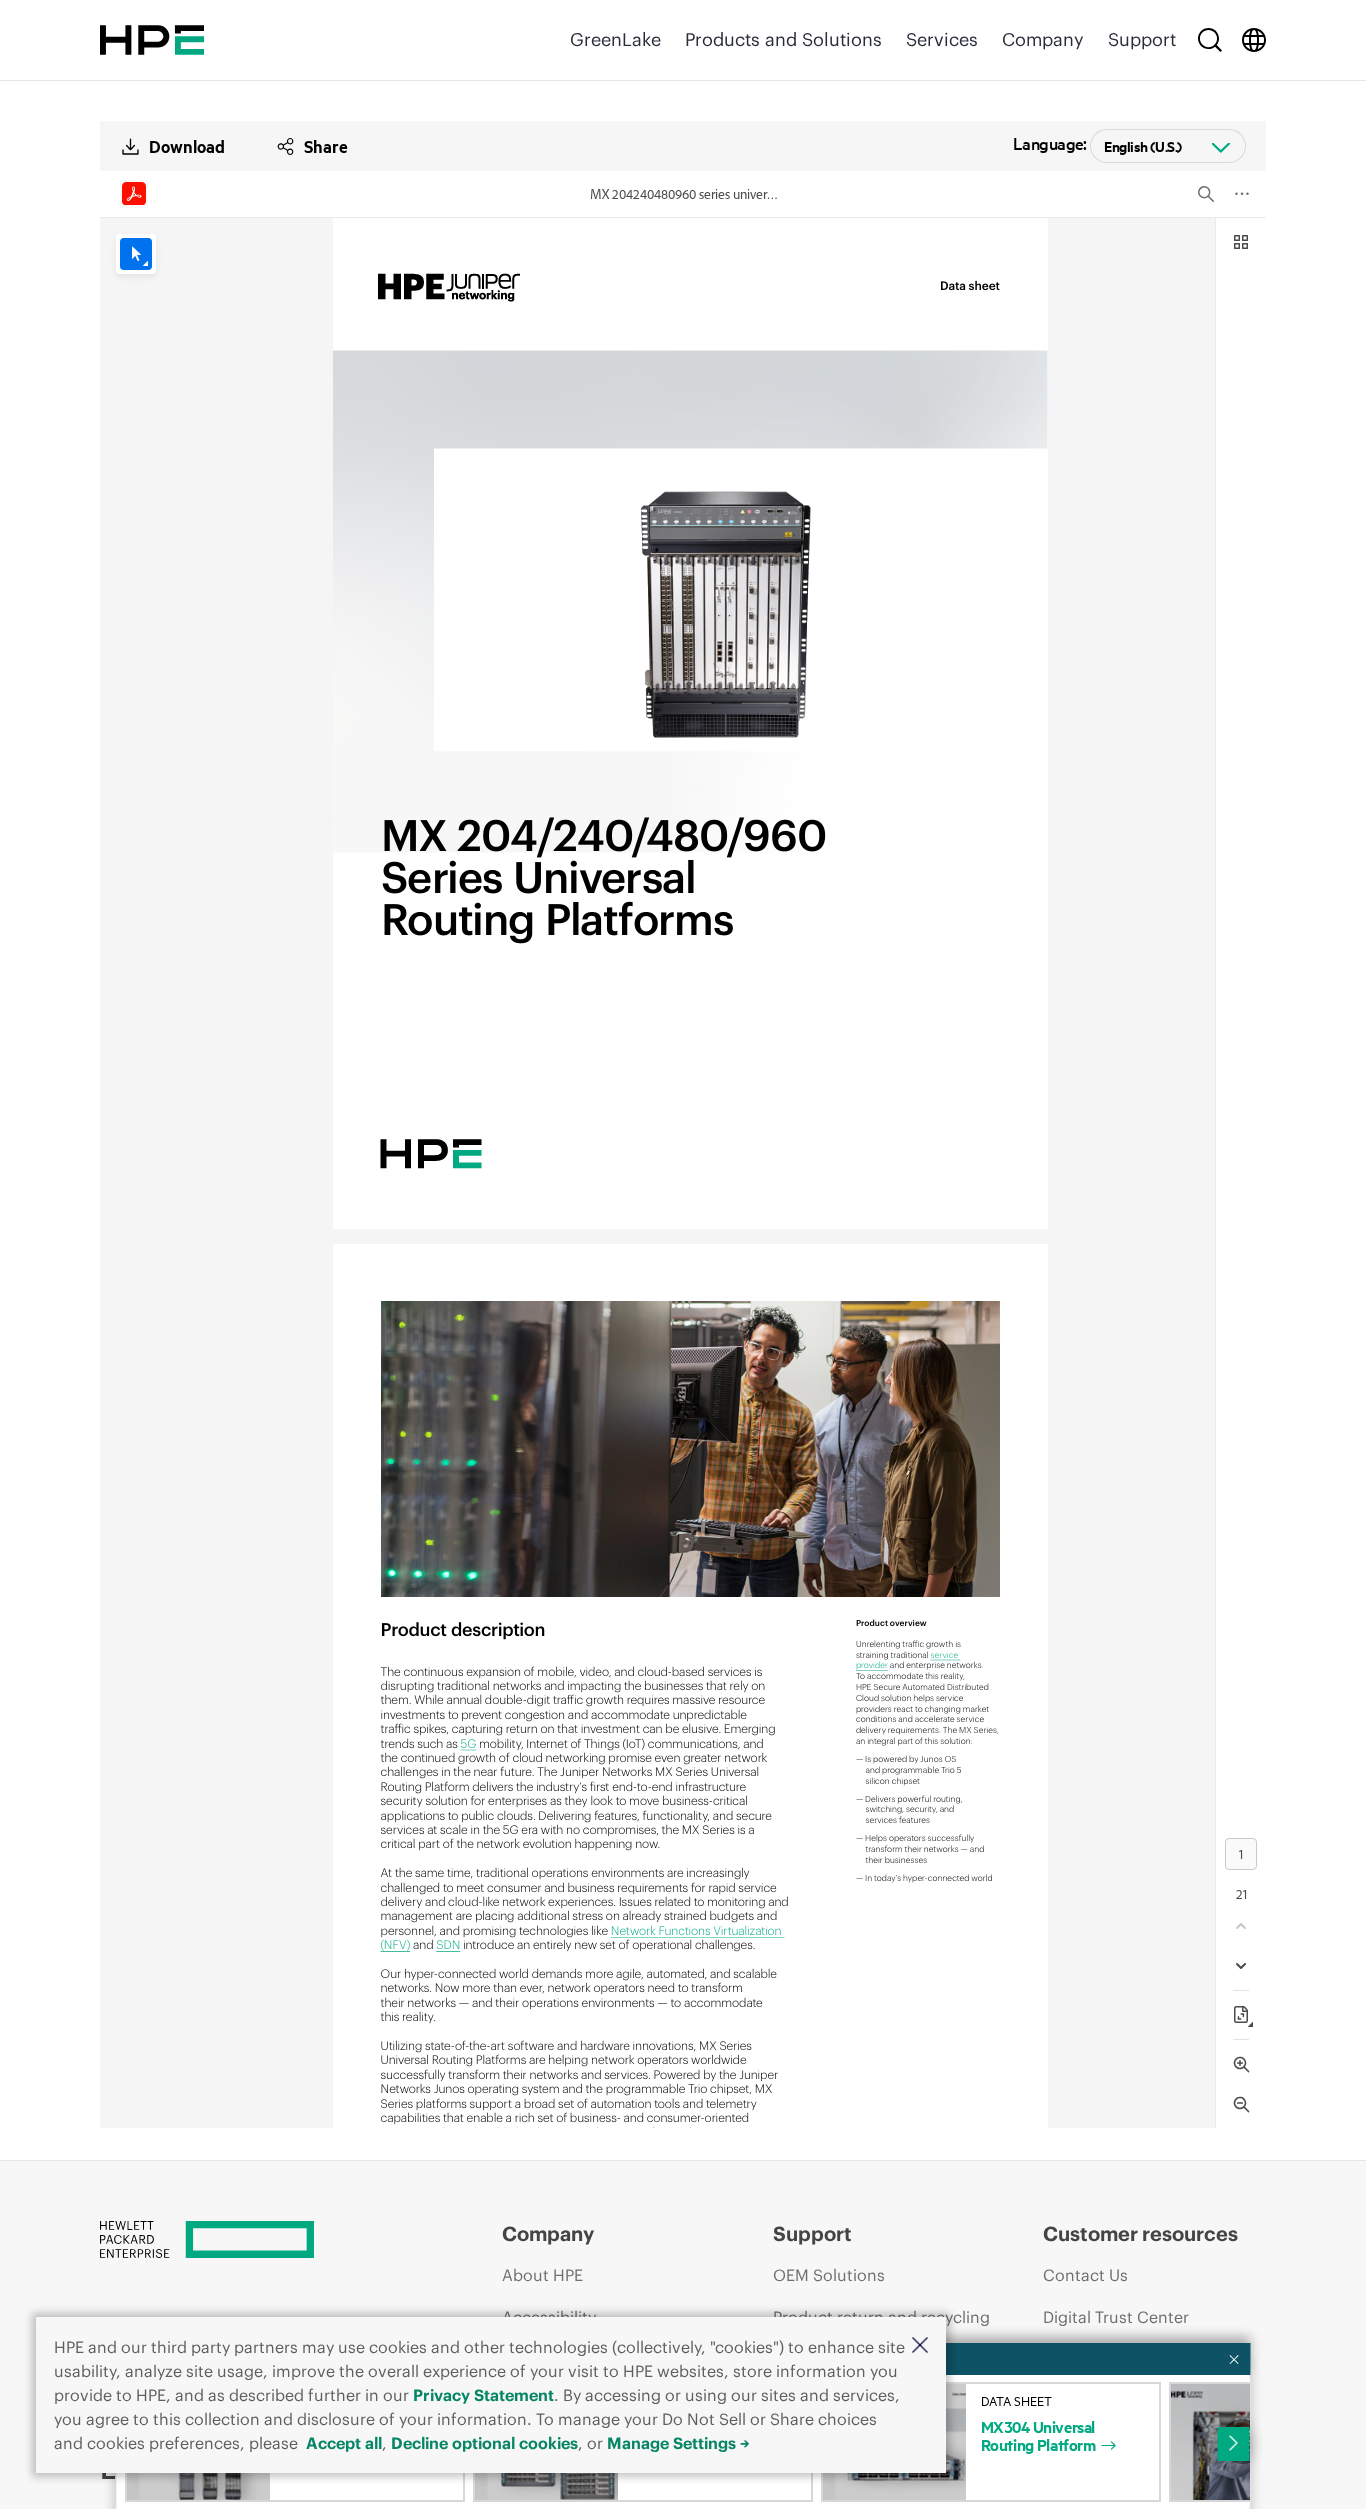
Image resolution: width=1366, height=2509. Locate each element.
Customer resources (1140, 2233)
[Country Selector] (1254, 40)
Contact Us (1085, 2275)
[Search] (1210, 40)
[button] (920, 2346)
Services (942, 39)
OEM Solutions (829, 2275)
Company (1043, 39)
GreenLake (615, 39)
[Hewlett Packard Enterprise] (152, 40)
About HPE (542, 2275)
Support (1142, 39)
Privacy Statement (483, 2395)
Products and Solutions (783, 39)
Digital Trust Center (1116, 2317)
